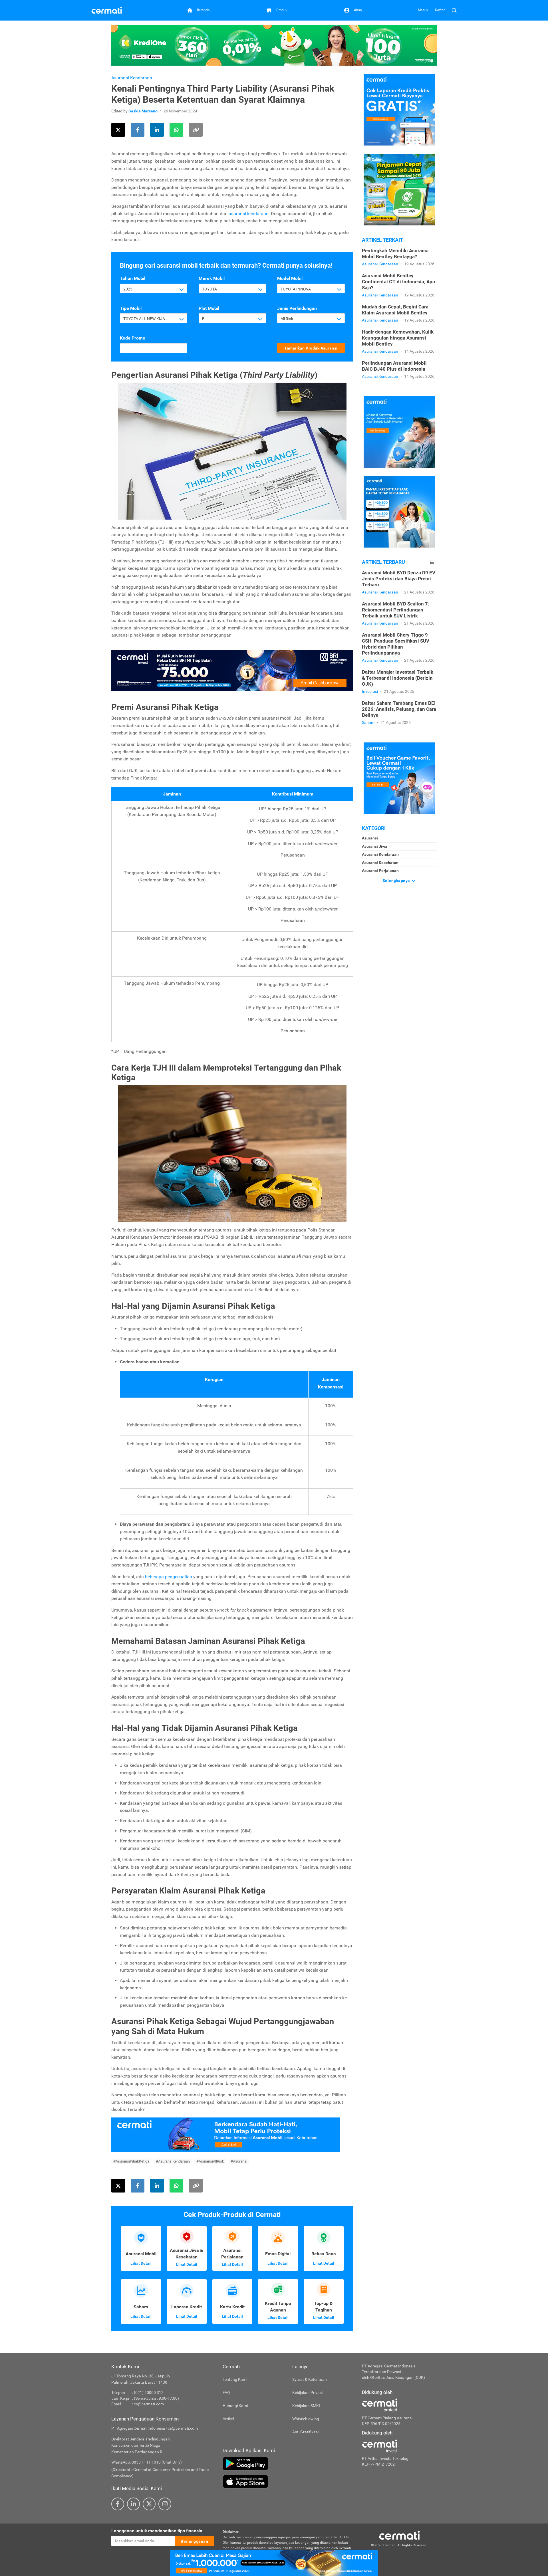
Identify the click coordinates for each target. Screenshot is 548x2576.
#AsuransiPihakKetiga (131, 2161)
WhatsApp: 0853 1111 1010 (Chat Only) (147, 2462)
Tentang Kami (235, 2379)
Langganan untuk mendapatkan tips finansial (157, 2531)
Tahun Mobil (133, 278)
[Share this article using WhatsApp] (176, 130)
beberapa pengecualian (168, 1577)
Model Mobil (290, 278)
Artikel (228, 2419)
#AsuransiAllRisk (210, 2161)
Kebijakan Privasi (307, 2393)
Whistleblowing (306, 2419)
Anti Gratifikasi (305, 2432)
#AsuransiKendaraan (173, 2161)
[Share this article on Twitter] (118, 130)
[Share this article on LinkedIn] (157, 130)
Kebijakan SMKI (306, 2406)
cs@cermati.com (149, 2404)
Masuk (423, 10)
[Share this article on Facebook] (138, 130)
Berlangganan (194, 2541)
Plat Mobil (209, 308)
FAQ (226, 2393)
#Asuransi (239, 2161)
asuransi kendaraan (249, 214)
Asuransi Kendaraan (132, 78)
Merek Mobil (212, 278)
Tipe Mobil (131, 308)
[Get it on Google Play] (288, 2464)
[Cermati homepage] (399, 2535)
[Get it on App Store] (288, 2482)
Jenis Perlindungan (297, 308)
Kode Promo (133, 338)
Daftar (440, 10)
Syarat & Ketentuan (310, 2379)
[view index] (432, 562)
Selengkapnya (397, 881)
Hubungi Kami (235, 2406)
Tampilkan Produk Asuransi (311, 348)
